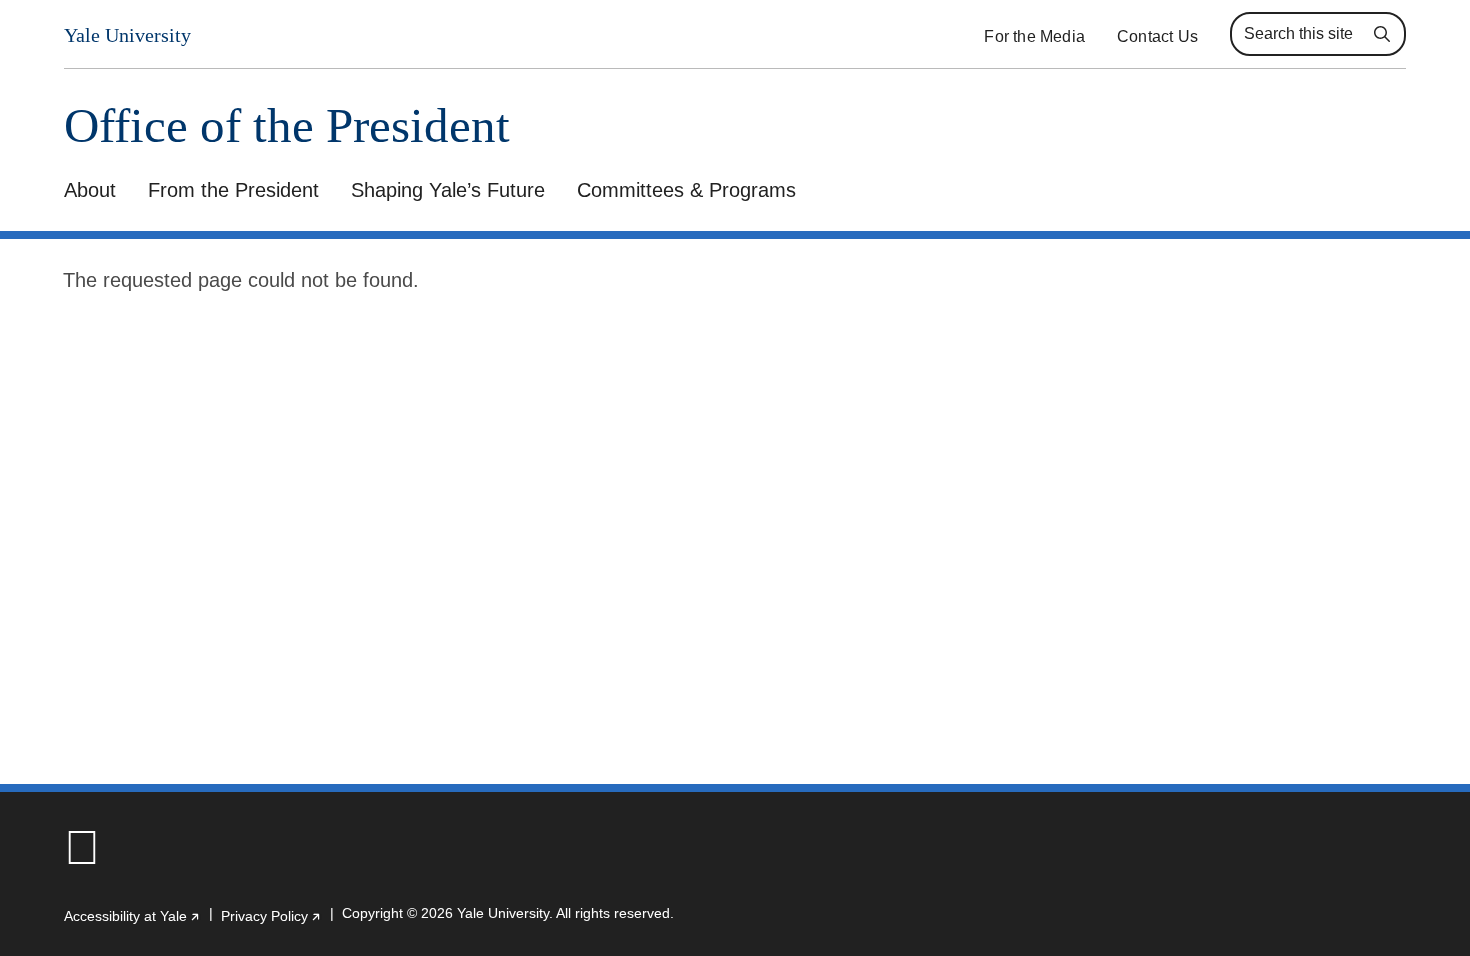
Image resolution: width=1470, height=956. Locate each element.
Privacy (271, 916)
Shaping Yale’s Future (448, 190)
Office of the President (287, 125)
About (90, 190)
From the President (233, 190)
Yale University (127, 35)
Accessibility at (132, 916)
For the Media (1034, 36)
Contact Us (1157, 36)
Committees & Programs (686, 190)
